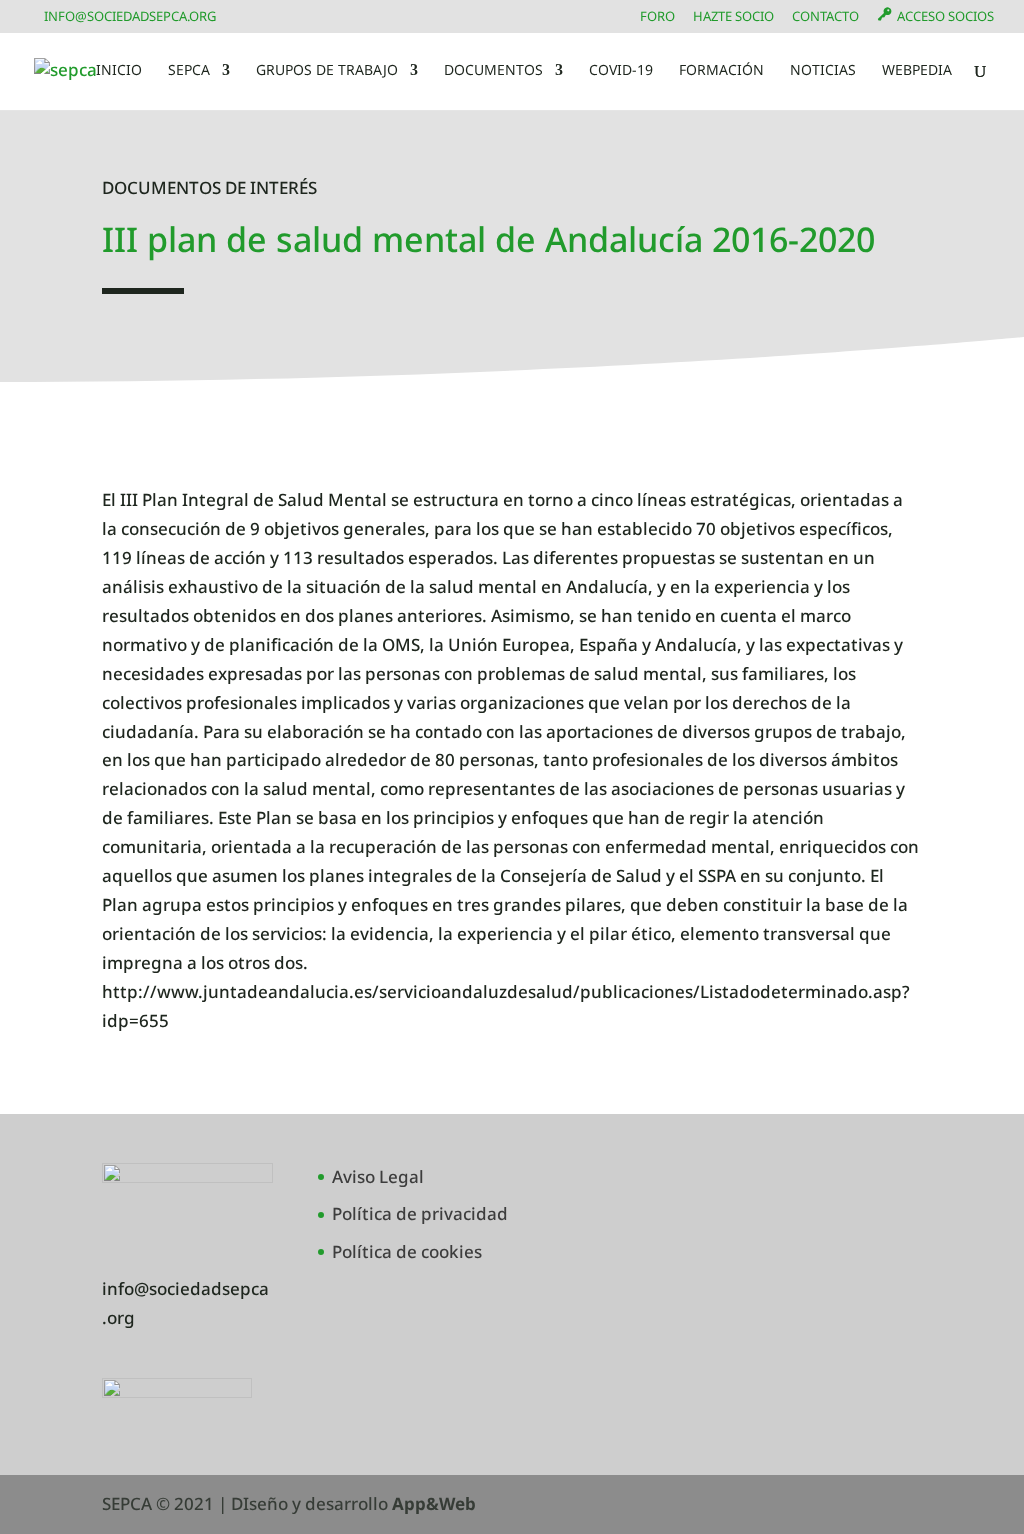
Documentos (493, 71)
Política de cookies (407, 1251)
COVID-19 (621, 71)
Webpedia (917, 71)
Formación (721, 71)
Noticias (823, 71)
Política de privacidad (420, 1213)
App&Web (434, 1503)
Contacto (825, 17)
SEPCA (189, 71)
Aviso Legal (378, 1176)
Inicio (119, 71)
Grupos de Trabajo (327, 71)
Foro (657, 17)
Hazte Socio (733, 17)
